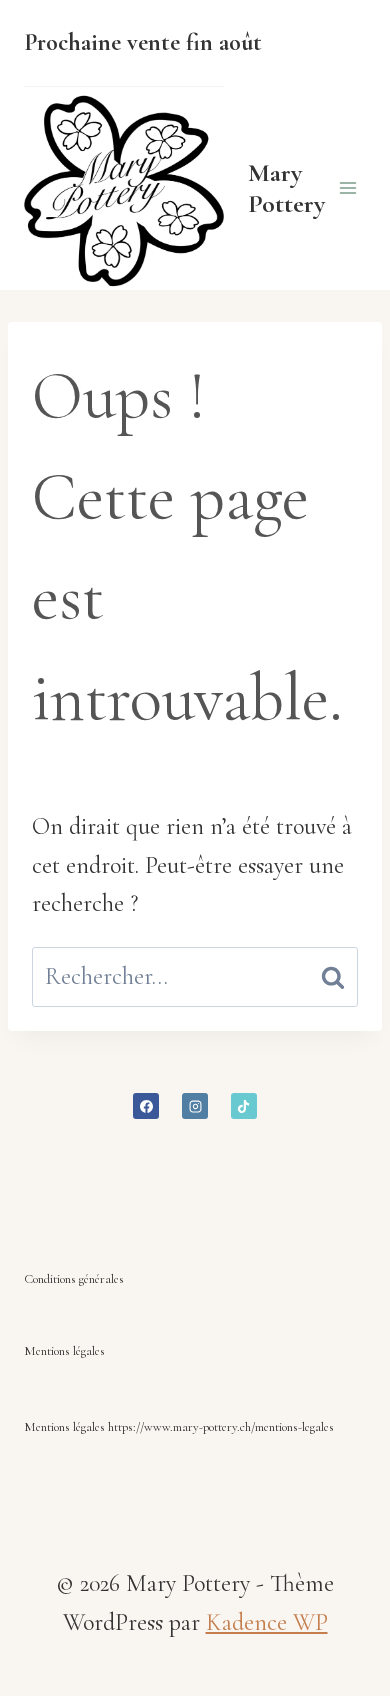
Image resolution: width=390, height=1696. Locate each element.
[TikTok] (244, 1106)
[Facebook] (146, 1106)
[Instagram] (195, 1106)
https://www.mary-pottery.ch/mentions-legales (221, 1427)
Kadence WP (267, 1622)
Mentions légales (64, 1351)
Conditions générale (71, 1279)
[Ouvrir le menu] (347, 188)
